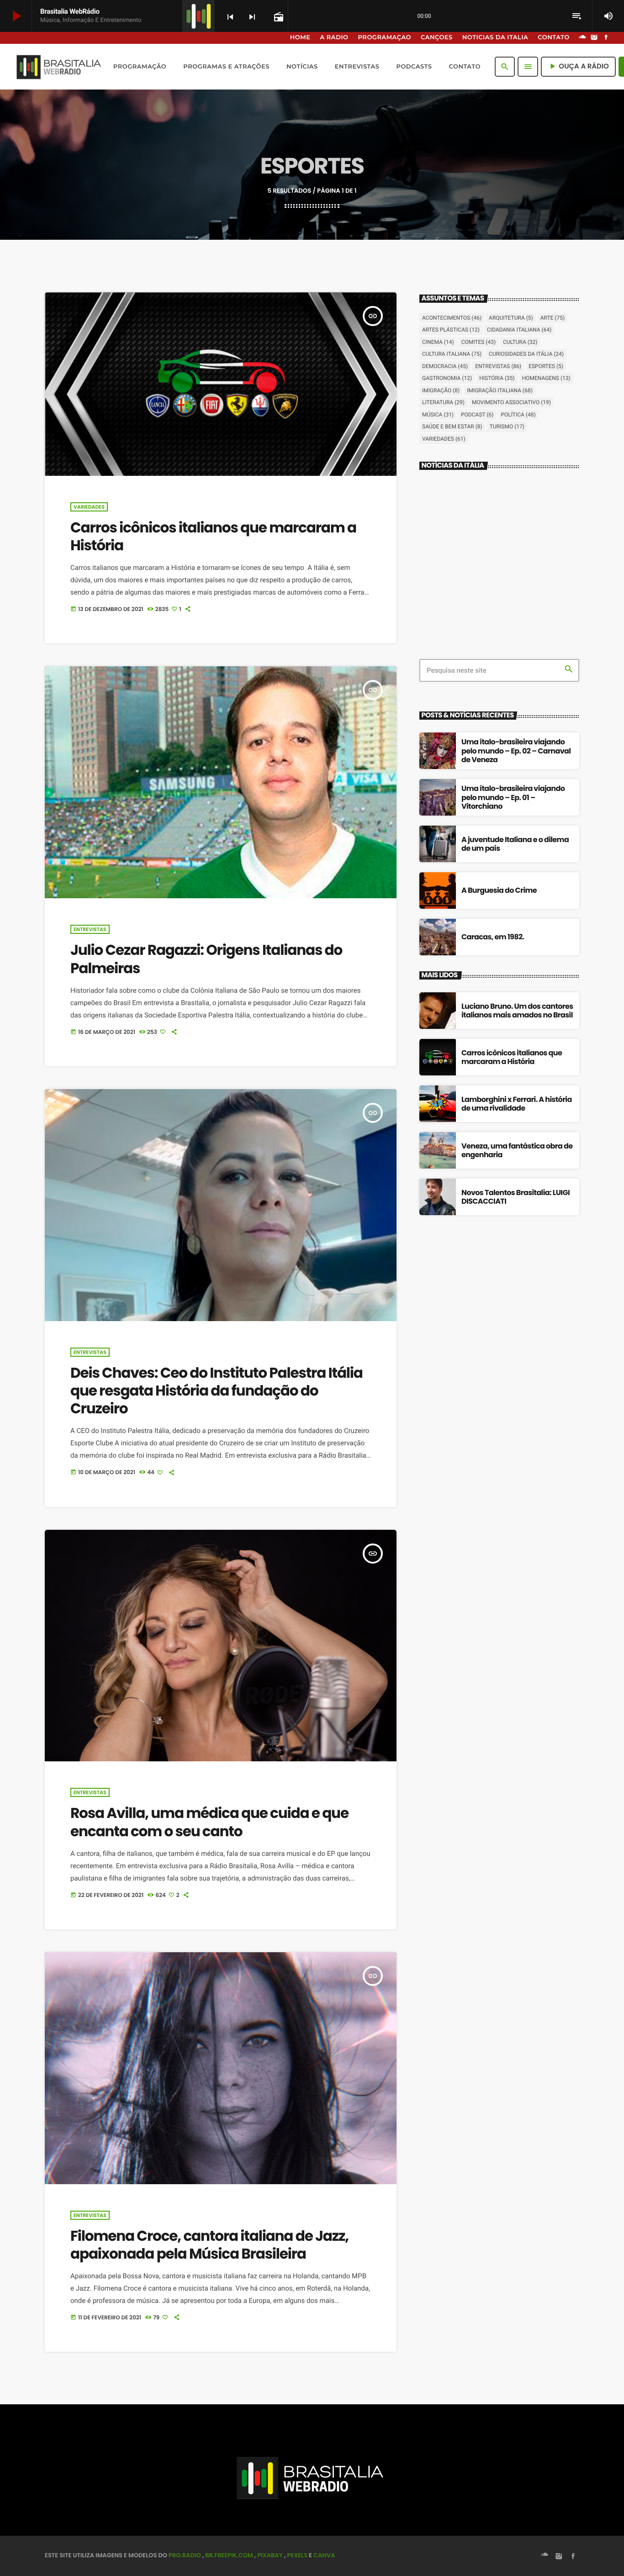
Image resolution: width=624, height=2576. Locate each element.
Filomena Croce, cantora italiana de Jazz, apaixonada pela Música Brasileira (209, 2245)
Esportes (546, 366)
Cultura (520, 342)
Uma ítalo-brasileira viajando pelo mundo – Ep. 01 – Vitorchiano (513, 797)
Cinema (438, 342)
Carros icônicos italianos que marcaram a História (213, 536)
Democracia (445, 366)
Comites (479, 342)
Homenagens (546, 378)
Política (518, 415)
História (497, 378)
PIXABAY (270, 2555)
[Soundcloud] (582, 38)
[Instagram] (594, 38)
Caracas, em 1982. (493, 937)
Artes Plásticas (451, 330)
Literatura (443, 402)
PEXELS (297, 2555)
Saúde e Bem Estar (452, 427)
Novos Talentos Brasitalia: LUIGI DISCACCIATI (516, 1197)
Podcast (477, 415)
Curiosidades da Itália (526, 354)
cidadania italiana (519, 330)
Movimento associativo (511, 402)
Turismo (507, 427)
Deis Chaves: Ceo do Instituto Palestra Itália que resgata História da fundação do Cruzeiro (217, 1391)
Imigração (441, 390)
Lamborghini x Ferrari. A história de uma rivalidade (517, 1104)
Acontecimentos (452, 318)
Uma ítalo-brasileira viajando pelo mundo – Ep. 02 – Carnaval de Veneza (516, 751)
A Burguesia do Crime (499, 890)
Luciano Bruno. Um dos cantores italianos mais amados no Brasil (517, 1011)
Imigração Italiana (500, 390)
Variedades (89, 507)
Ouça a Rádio (578, 66)
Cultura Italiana (452, 354)
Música (438, 415)
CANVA (324, 2555)
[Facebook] (606, 38)
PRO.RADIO (185, 2555)
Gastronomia (447, 378)
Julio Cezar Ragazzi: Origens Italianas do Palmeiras (206, 959)
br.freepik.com (229, 2555)
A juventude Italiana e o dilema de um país (515, 844)
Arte (553, 318)
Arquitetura (511, 318)
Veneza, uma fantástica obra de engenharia (517, 1150)
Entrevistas (90, 929)
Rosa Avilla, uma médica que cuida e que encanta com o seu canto (209, 1822)
